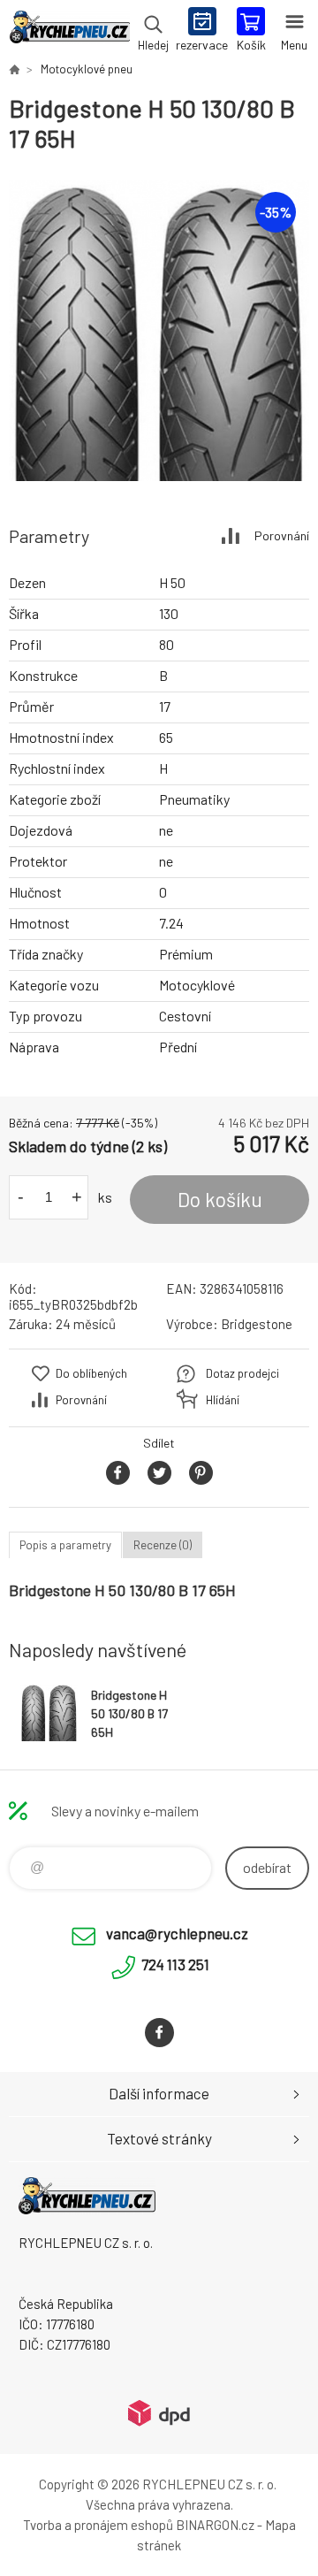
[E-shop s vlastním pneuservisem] (14, 69)
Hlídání (223, 1400)
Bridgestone (257, 1324)
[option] (159, 331)
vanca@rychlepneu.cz (177, 1933)
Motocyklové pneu (87, 69)
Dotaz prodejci (242, 1373)
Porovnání (282, 535)
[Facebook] (159, 2033)
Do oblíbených (91, 1373)
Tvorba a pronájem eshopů (98, 2525)
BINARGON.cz (215, 2525)
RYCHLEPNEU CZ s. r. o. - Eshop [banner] (69, 31)
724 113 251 (175, 1964)
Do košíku (220, 1199)
